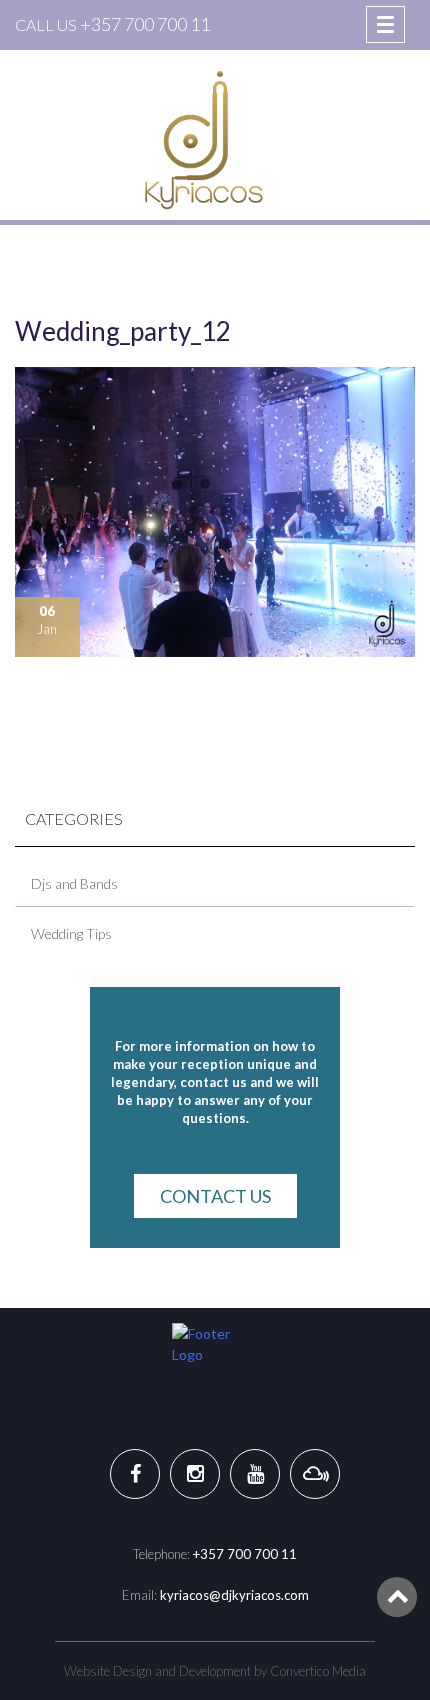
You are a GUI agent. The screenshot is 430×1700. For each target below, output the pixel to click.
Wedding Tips (71, 933)
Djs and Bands (74, 883)
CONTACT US (215, 1196)
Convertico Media (318, 1671)
